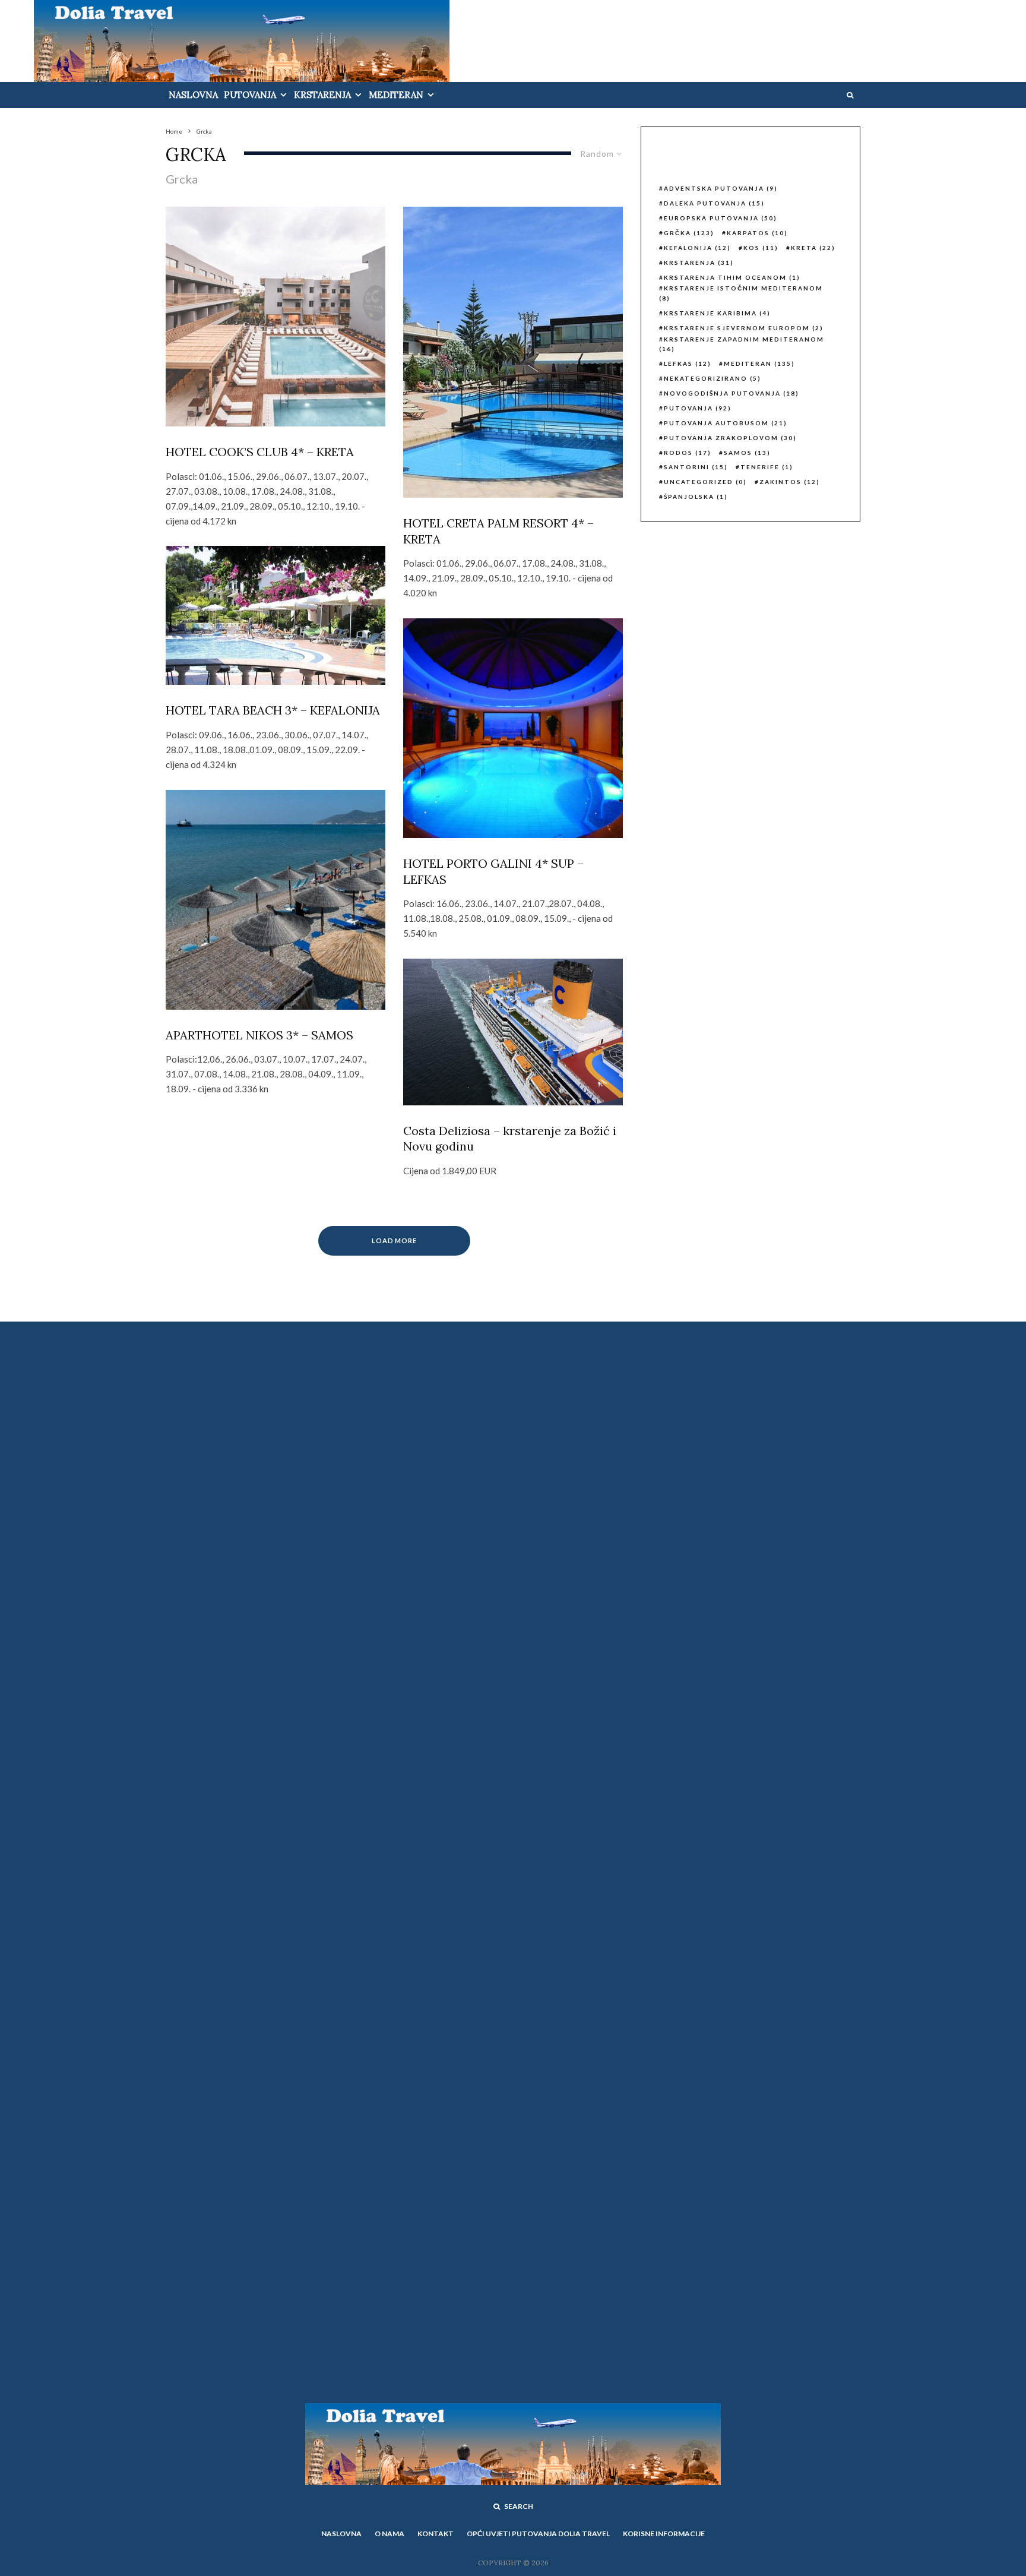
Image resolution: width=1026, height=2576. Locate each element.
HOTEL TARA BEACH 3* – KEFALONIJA (273, 710)
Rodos (688, 453)
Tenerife (767, 467)
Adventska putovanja (721, 188)
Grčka (689, 233)
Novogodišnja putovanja (731, 393)
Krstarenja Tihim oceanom (732, 277)
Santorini (696, 467)
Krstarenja (322, 95)
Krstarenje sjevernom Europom (744, 328)
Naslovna (193, 95)
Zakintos (790, 482)
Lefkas (688, 364)
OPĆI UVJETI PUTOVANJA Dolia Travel (538, 2534)
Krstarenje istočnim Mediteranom (741, 293)
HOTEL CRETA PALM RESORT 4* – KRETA (498, 531)
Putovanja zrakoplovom (730, 438)
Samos (747, 453)
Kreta (813, 248)
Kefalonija (697, 248)
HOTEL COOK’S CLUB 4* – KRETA (260, 452)
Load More (395, 1240)
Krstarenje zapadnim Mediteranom (742, 344)
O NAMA (389, 2534)
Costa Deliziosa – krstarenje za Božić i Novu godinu (510, 1139)
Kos (761, 248)
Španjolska (696, 497)
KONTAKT (436, 2534)
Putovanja (250, 95)
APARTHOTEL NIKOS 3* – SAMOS (259, 1035)
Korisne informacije (664, 2534)
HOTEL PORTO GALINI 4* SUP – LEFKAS (493, 871)
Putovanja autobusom (726, 423)
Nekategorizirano (712, 378)
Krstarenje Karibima (717, 313)
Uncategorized (705, 482)
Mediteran (396, 95)
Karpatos (757, 233)
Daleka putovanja (714, 203)
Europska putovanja (721, 218)
